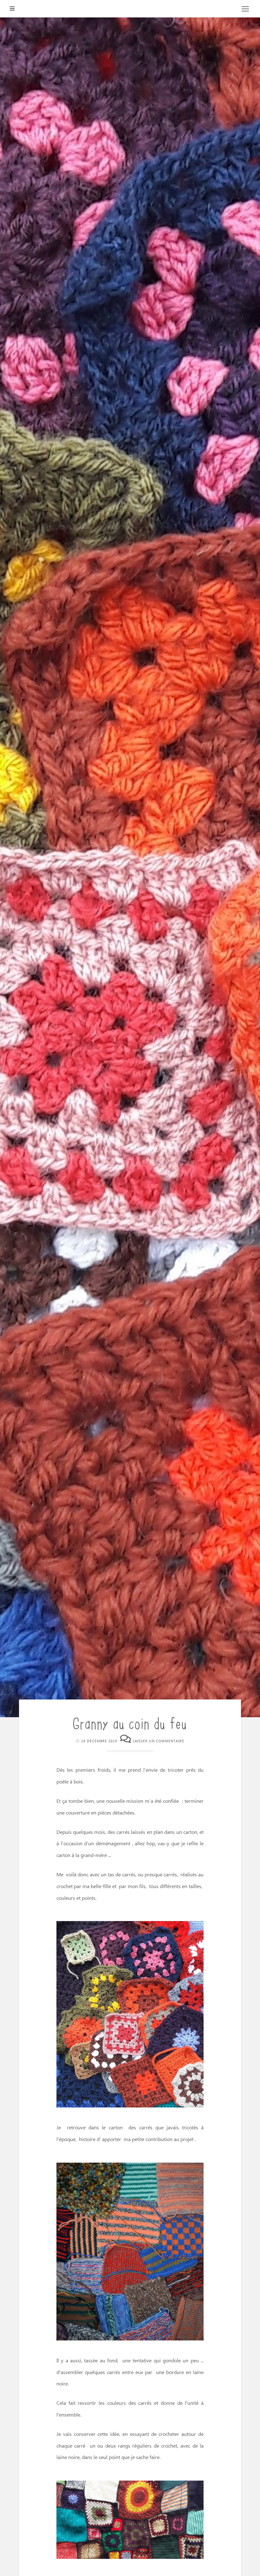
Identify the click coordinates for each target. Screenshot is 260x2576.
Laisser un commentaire (159, 1741)
